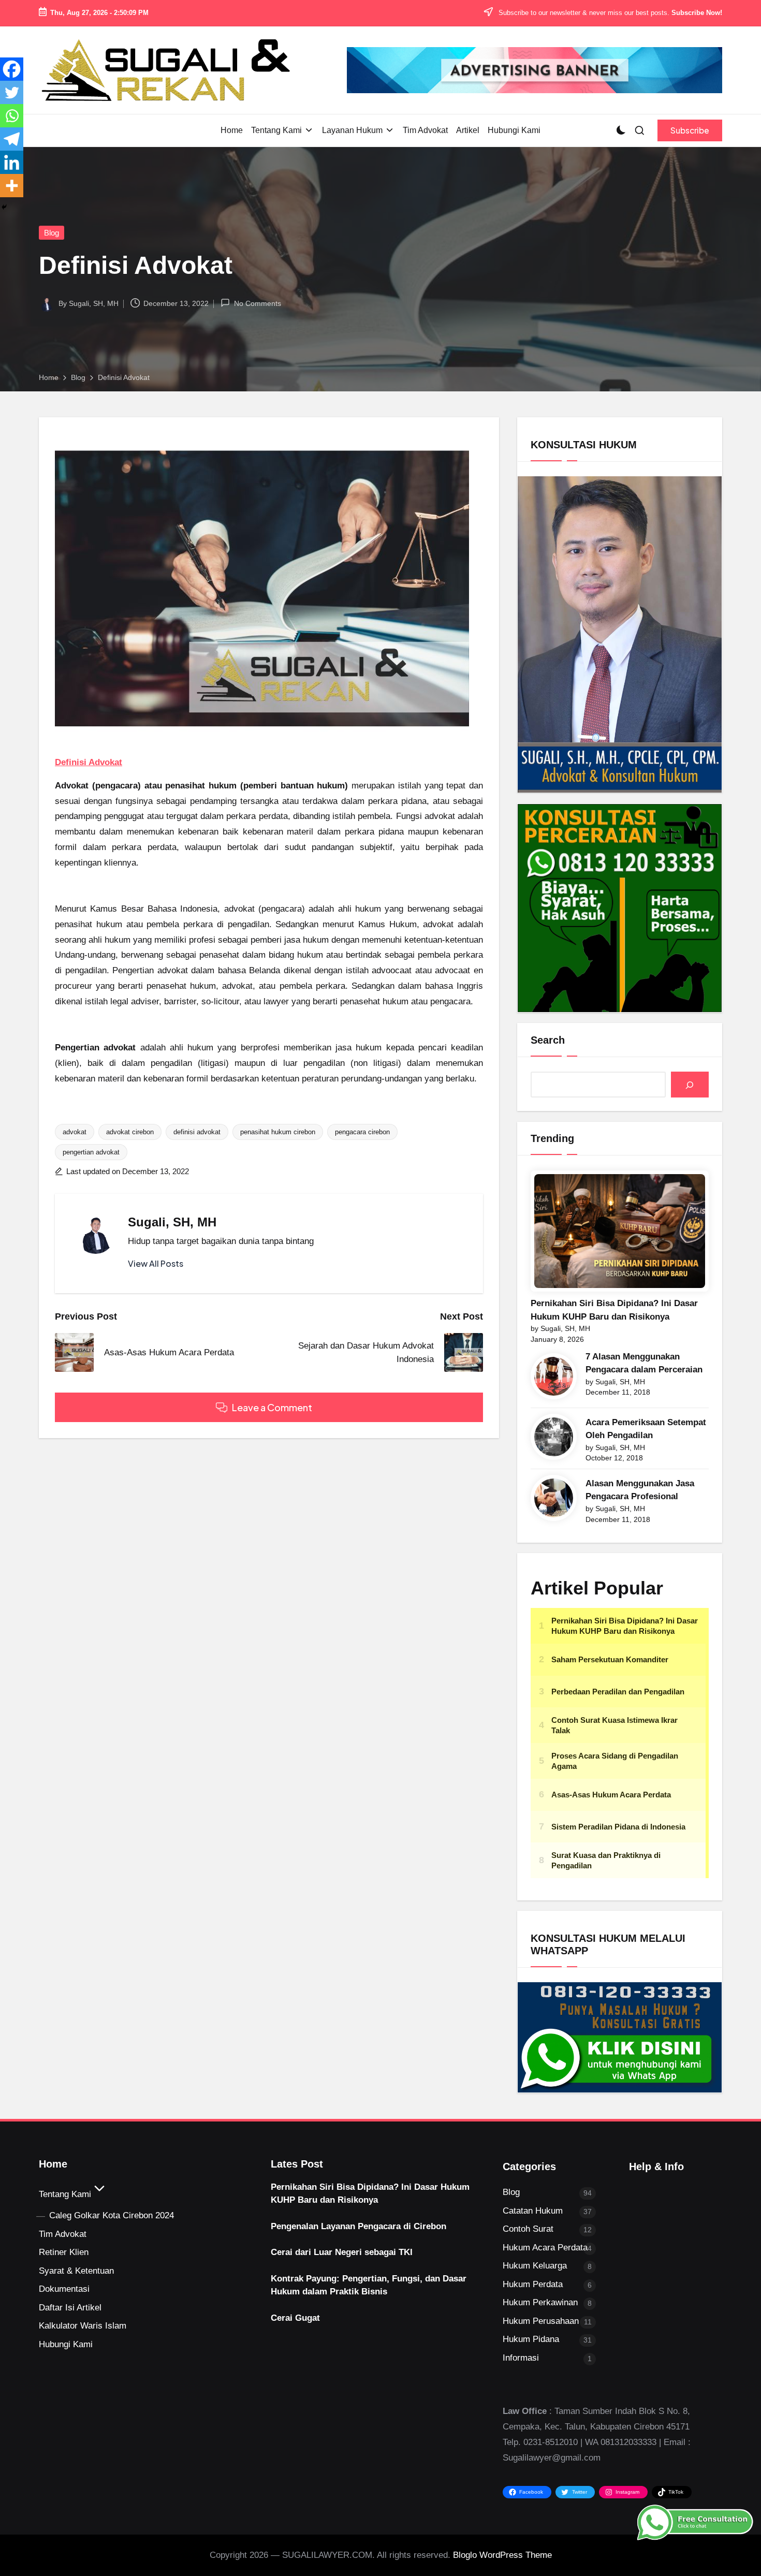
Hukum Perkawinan (540, 2302)
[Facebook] (12, 69)
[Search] (690, 1085)
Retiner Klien (64, 2252)
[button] (690, 130)
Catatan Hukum (533, 2211)
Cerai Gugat (295, 2318)
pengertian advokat (91, 1152)
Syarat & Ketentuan (76, 2271)
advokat (75, 1132)
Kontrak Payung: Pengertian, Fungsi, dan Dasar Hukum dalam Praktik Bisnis (369, 2285)
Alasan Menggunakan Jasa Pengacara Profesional (640, 1490)
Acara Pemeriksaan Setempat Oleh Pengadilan (646, 1429)
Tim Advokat (63, 2234)
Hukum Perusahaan (541, 2321)
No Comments (257, 303)
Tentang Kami (65, 2194)
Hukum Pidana (531, 2339)
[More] (12, 186)
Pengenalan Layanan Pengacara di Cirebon (358, 2226)
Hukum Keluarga (535, 2266)
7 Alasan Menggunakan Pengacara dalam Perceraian (644, 1363)
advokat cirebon (130, 1132)
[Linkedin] (12, 162)
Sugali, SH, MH (172, 1222)
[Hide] (4, 207)
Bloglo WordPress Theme (502, 2555)
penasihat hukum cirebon (278, 1132)
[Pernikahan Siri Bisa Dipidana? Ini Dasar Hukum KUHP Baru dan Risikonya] (620, 1231)
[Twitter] (12, 92)
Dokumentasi (64, 2289)
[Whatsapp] (12, 116)
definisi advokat (197, 1132)
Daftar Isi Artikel (70, 2308)
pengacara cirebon (362, 1132)
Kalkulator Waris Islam (83, 2326)
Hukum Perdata (533, 2284)
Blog (52, 233)
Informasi (521, 2358)
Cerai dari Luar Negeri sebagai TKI (342, 2252)
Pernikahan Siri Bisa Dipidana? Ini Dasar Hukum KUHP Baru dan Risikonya (614, 1310)
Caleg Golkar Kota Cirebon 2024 (112, 2215)
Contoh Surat (528, 2229)
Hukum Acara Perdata (545, 2248)
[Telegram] (12, 139)
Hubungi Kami (66, 2344)
